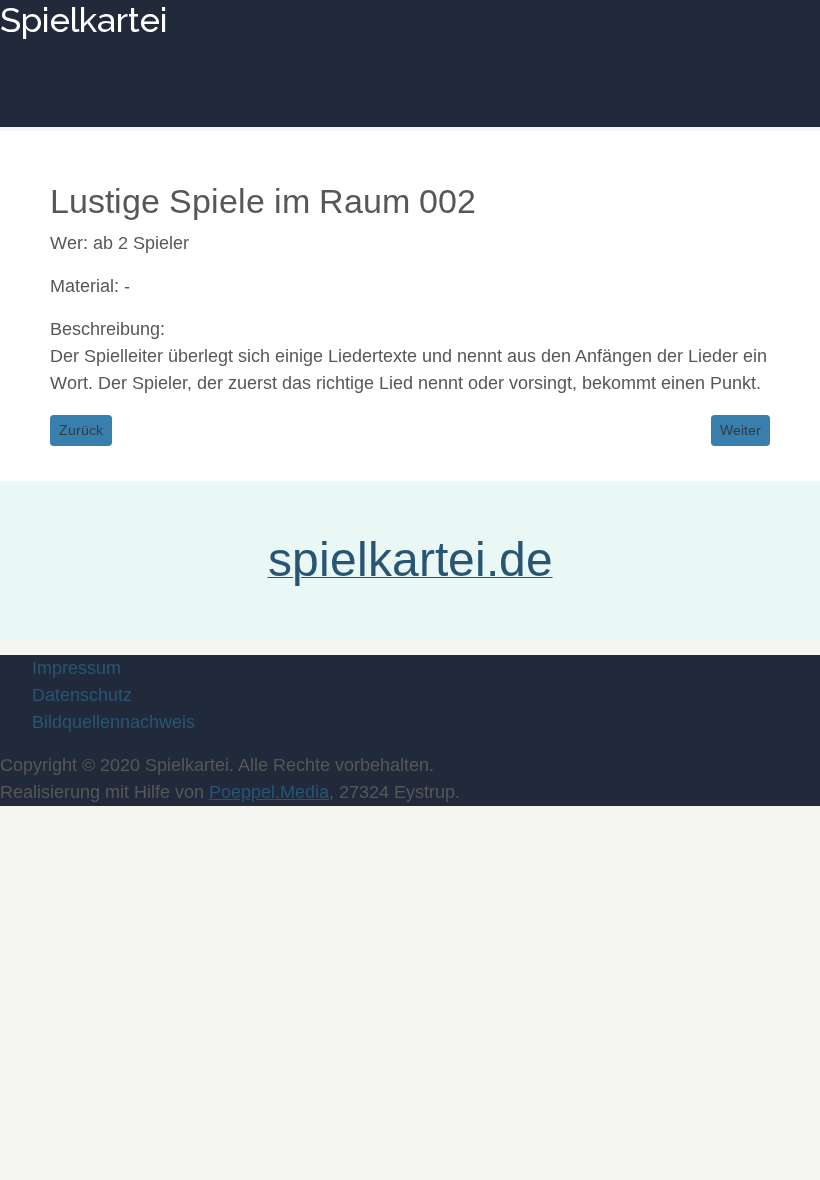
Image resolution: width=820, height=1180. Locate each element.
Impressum (76, 668)
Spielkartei (84, 20)
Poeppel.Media (269, 792)
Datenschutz (82, 695)
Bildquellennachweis (113, 722)
